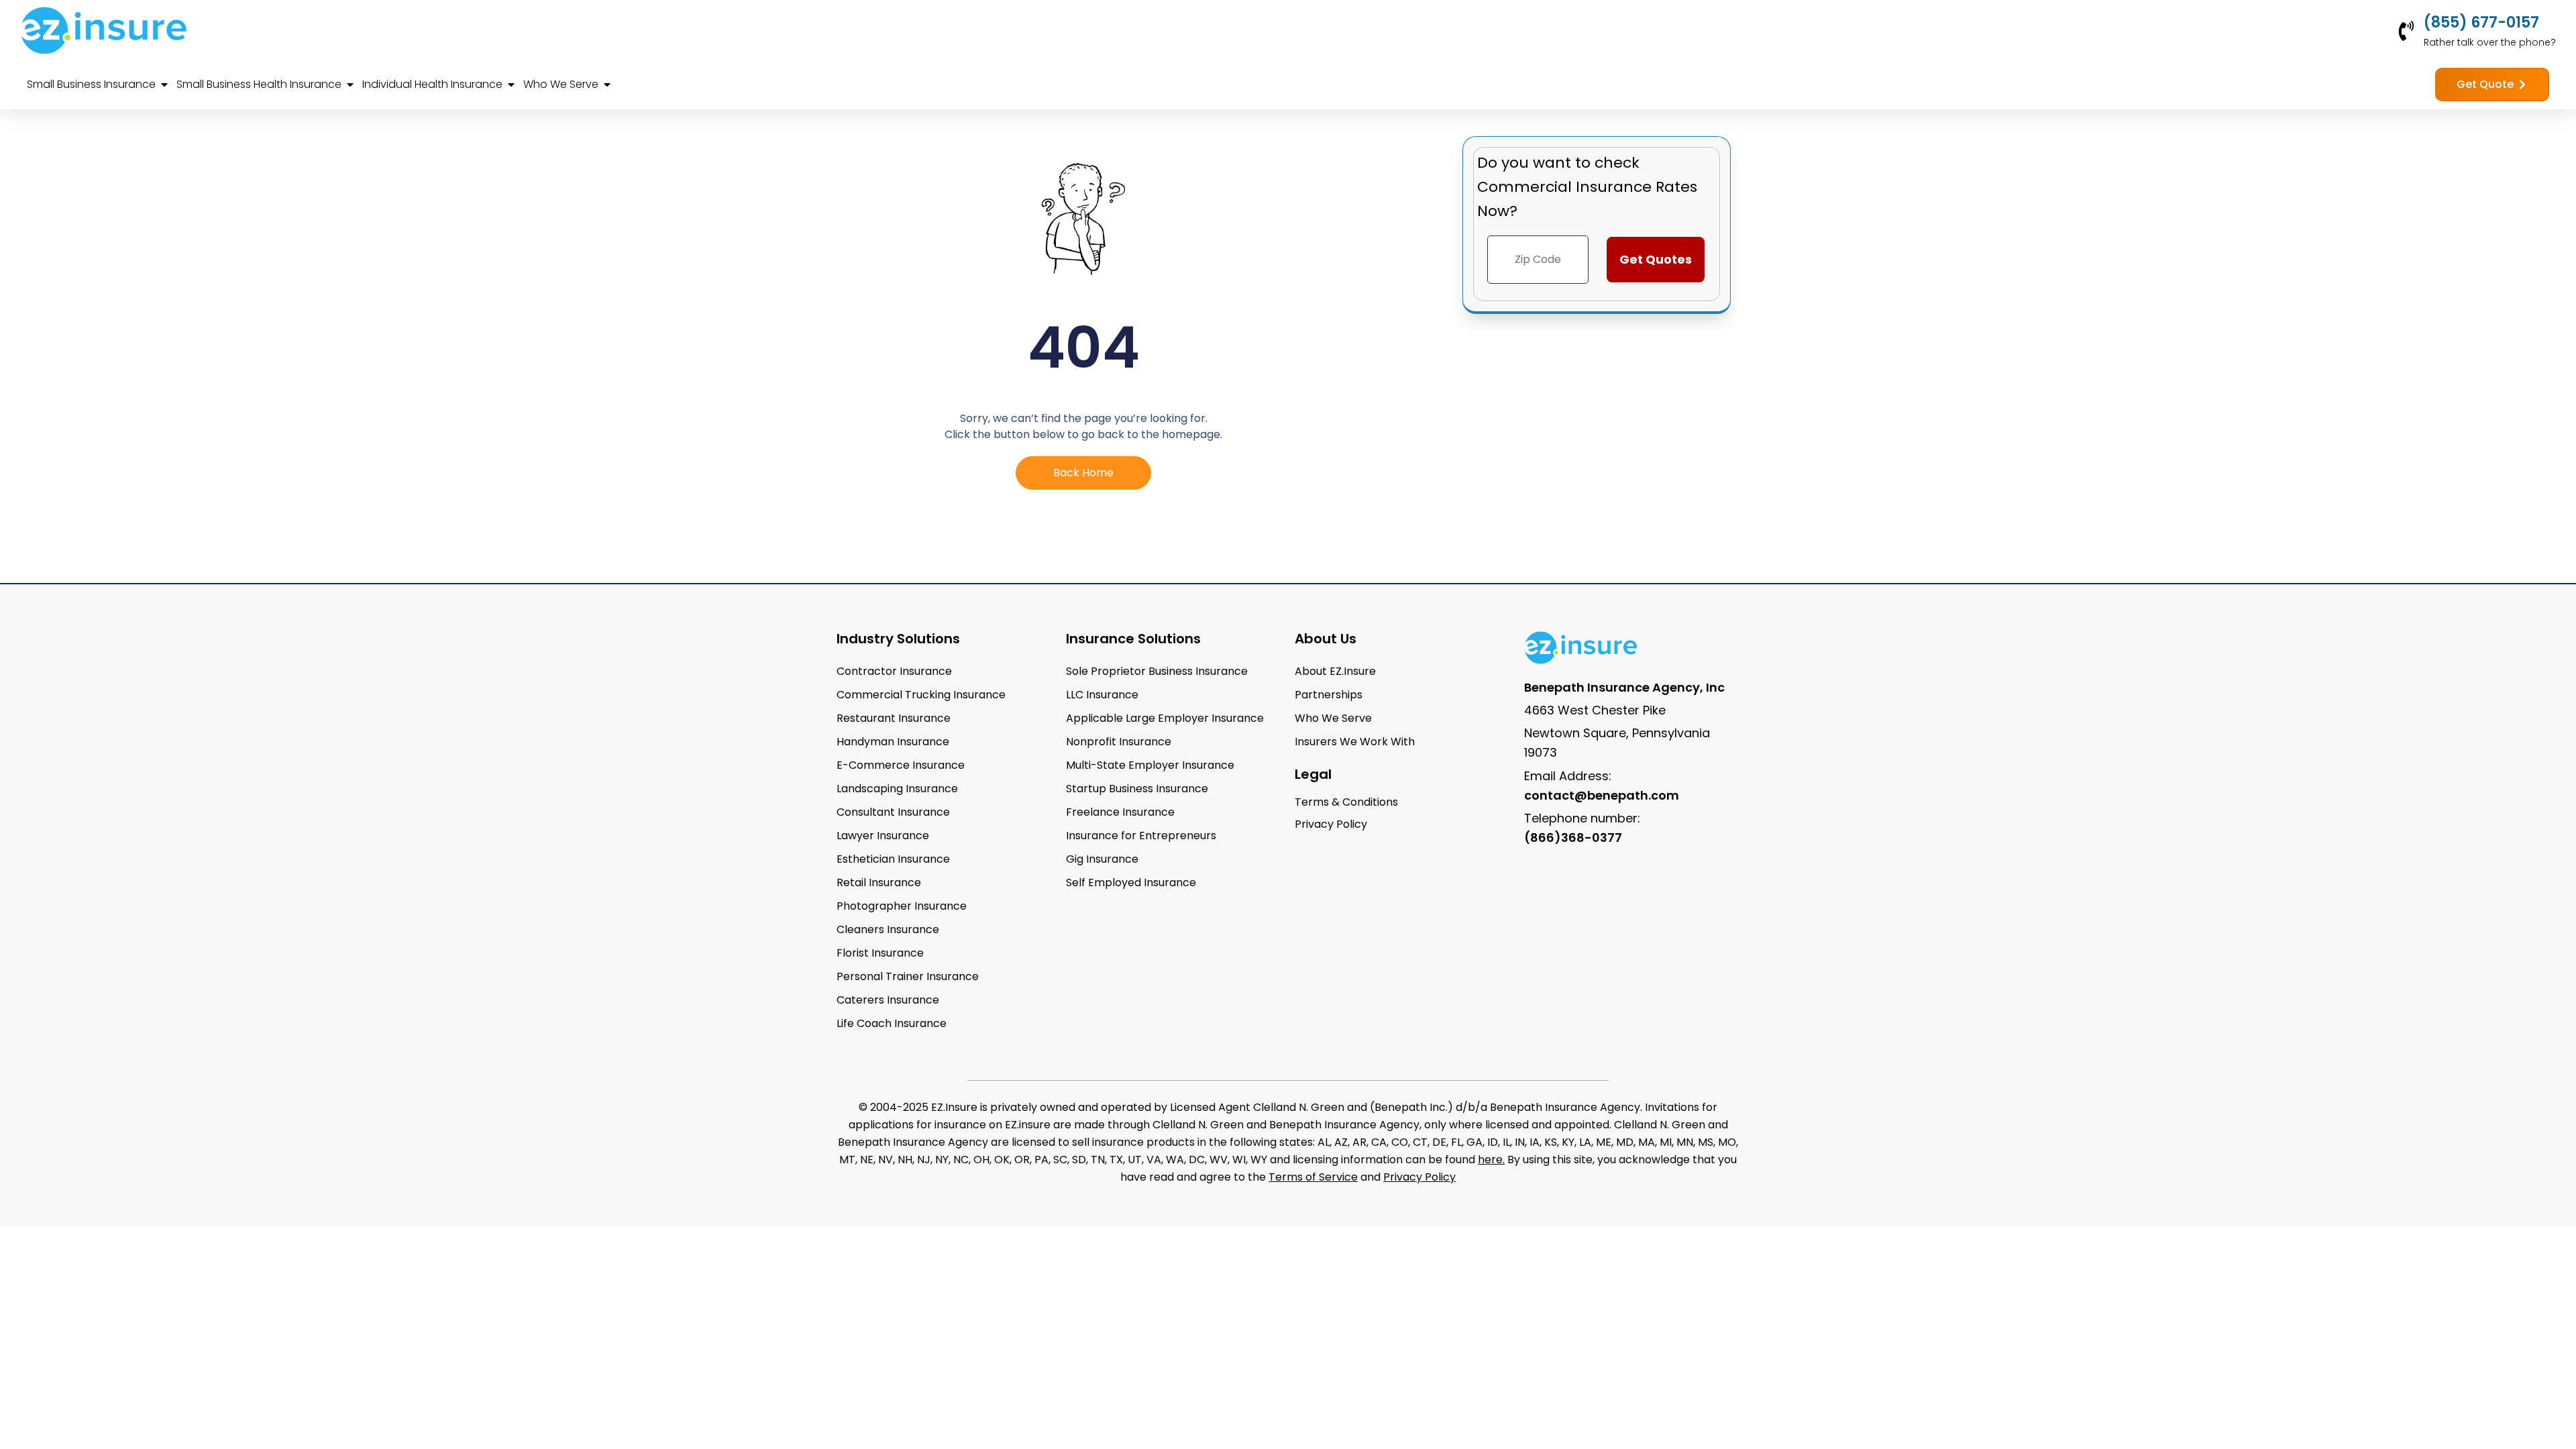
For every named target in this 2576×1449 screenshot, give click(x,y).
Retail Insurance (879, 882)
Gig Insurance (1102, 859)
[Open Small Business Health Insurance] (350, 85)
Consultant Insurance (893, 812)
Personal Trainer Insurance (908, 976)
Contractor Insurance (894, 671)
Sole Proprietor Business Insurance (1157, 671)
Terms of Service (1313, 1177)
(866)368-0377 (1573, 838)
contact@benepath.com (1602, 795)
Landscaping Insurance (897, 789)
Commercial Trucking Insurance (921, 695)
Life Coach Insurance (892, 1023)
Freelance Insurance (1120, 812)
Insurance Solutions (1133, 639)
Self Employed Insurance (1131, 882)
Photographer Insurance (902, 906)
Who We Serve (1333, 718)
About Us (1326, 639)
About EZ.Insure (1335, 671)
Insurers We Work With (1355, 742)
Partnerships (1329, 695)
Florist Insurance (880, 953)
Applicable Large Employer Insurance (1165, 718)
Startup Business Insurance (1137, 789)
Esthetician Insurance (893, 859)
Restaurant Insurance (894, 718)
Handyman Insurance (893, 742)
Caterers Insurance (888, 1000)
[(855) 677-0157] (2406, 31)
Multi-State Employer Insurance (1150, 765)
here (1490, 1160)
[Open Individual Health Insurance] (511, 85)
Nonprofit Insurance (1119, 742)
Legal (1313, 774)
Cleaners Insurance (888, 929)
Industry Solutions (898, 639)
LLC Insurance (1102, 695)
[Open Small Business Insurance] (164, 85)
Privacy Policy (1419, 1177)
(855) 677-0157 (2481, 22)
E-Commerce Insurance (901, 765)
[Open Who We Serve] (607, 85)
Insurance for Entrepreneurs (1141, 836)
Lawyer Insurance (883, 836)
